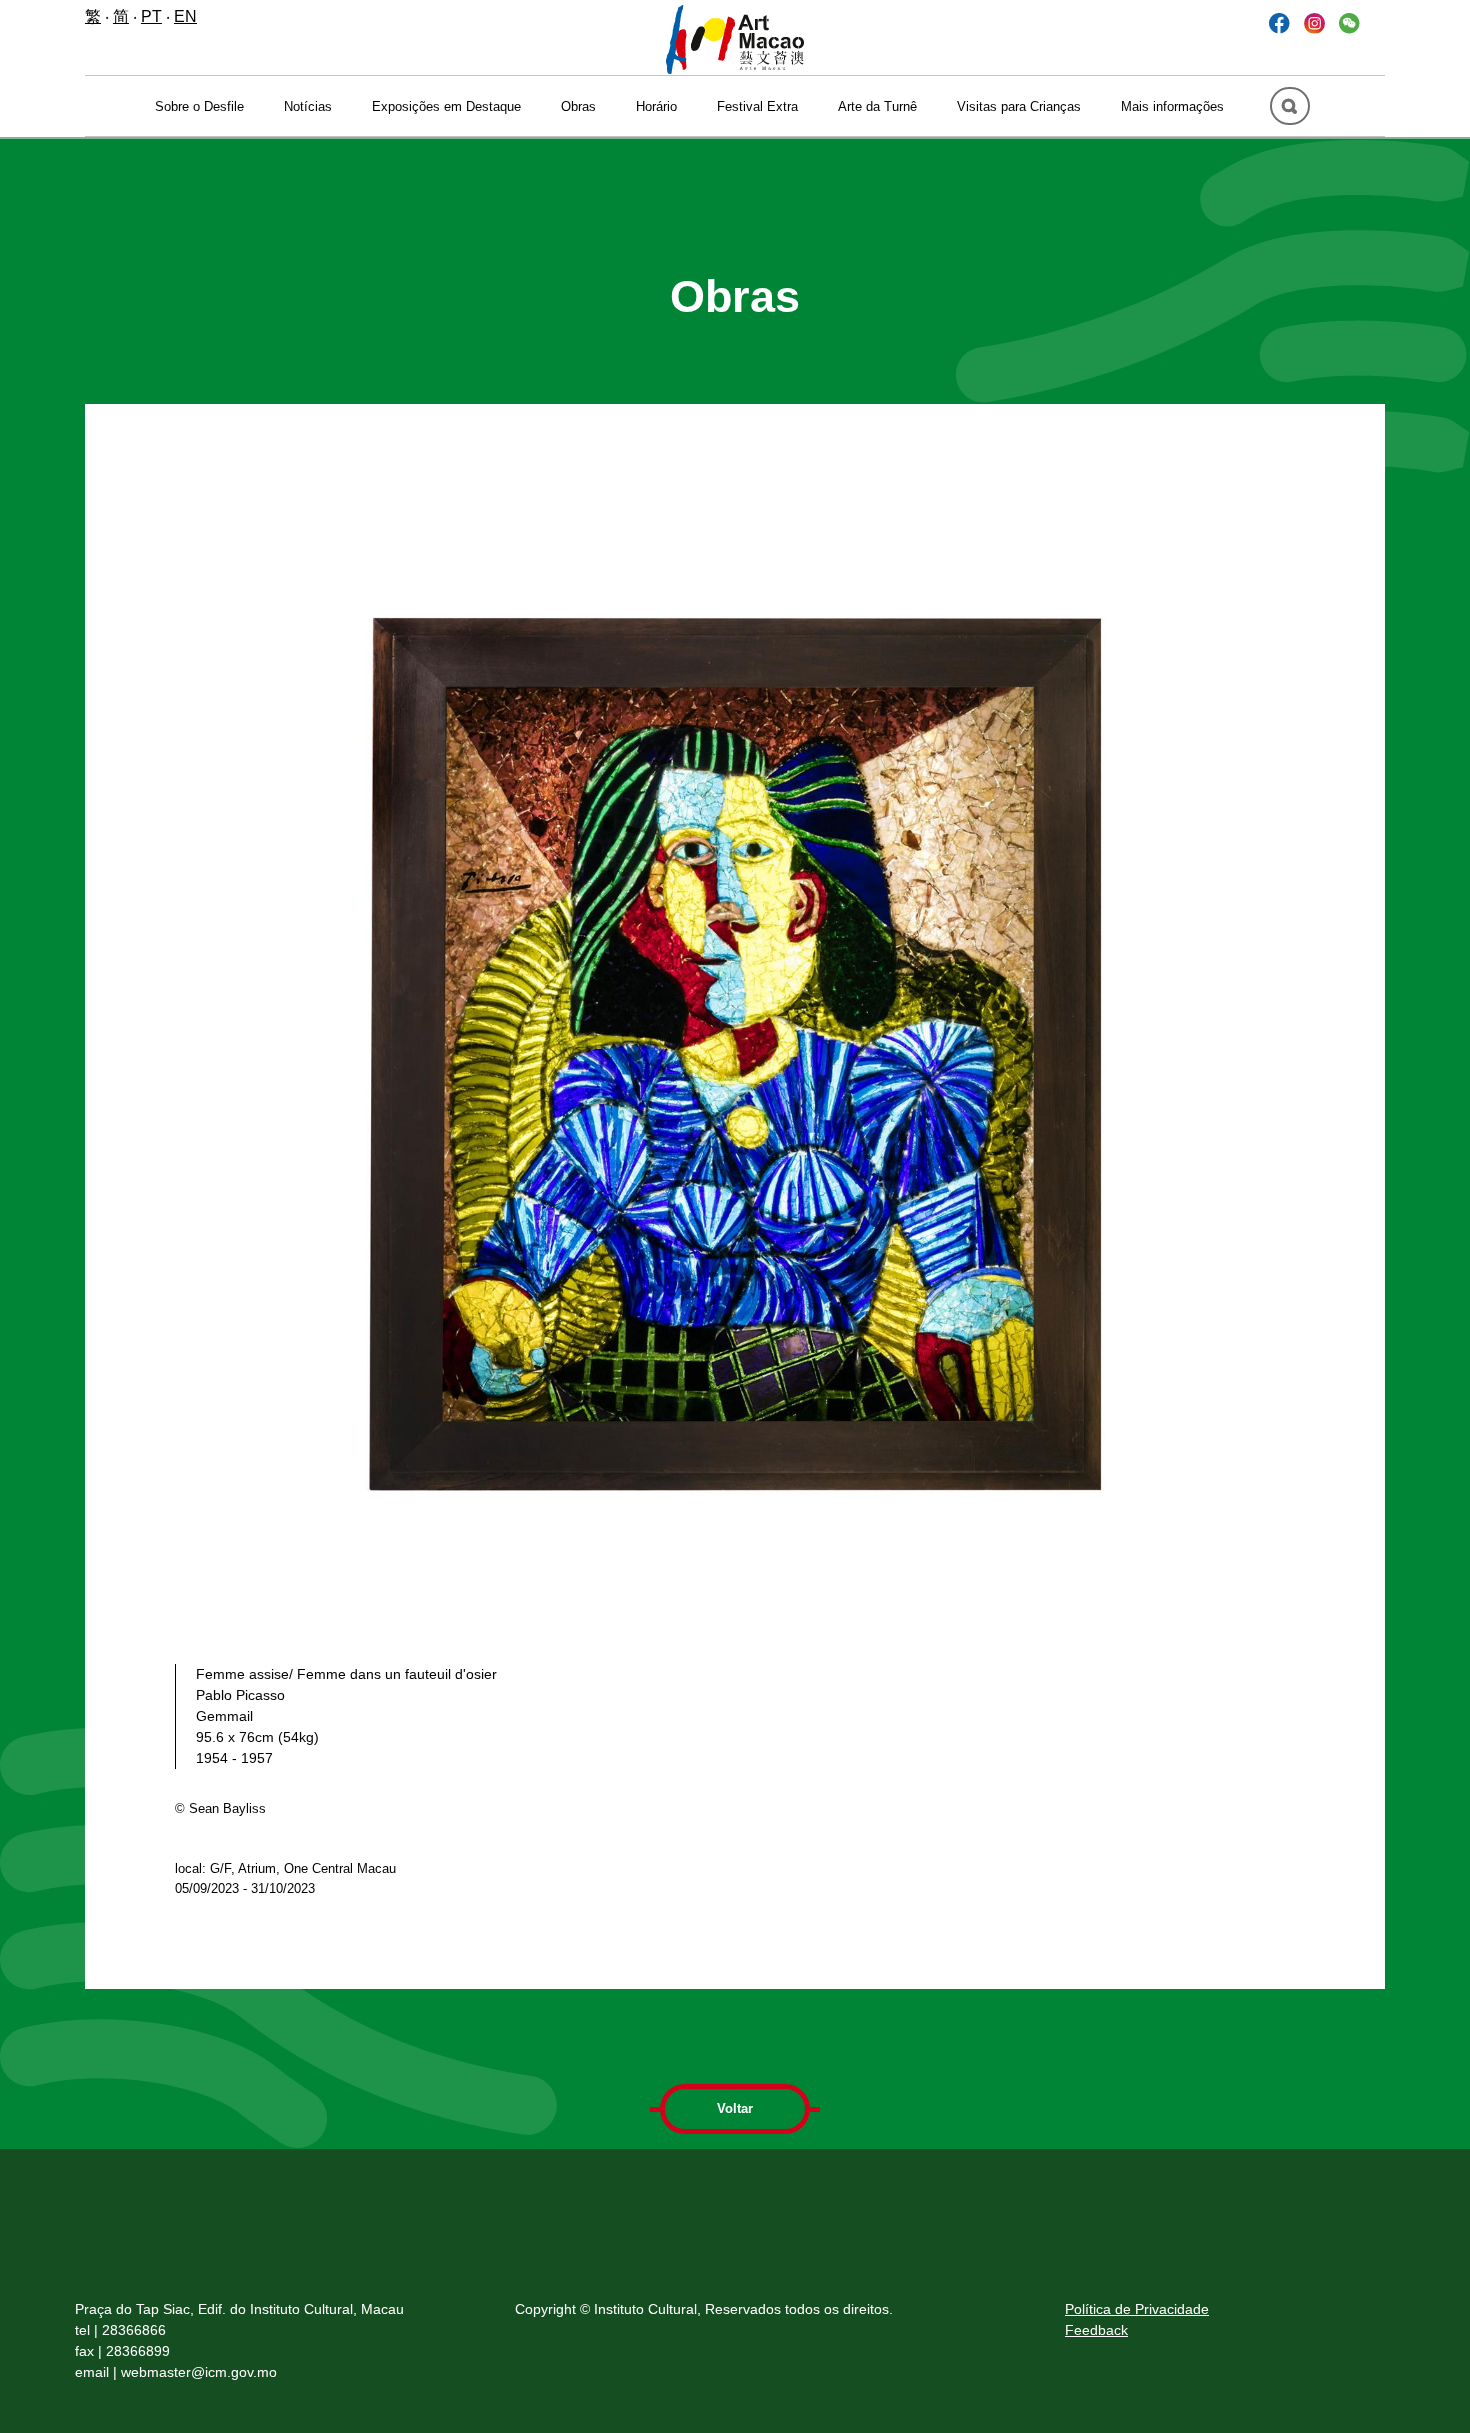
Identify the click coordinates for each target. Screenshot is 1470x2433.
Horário (656, 106)
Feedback (1096, 2330)
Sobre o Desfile (199, 106)
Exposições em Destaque (446, 106)
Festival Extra (757, 106)
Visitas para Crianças (1019, 106)
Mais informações (1172, 106)
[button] (1349, 22)
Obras (578, 106)
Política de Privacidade (1137, 2309)
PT (151, 16)
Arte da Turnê (877, 106)
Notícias (308, 106)
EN (185, 16)
